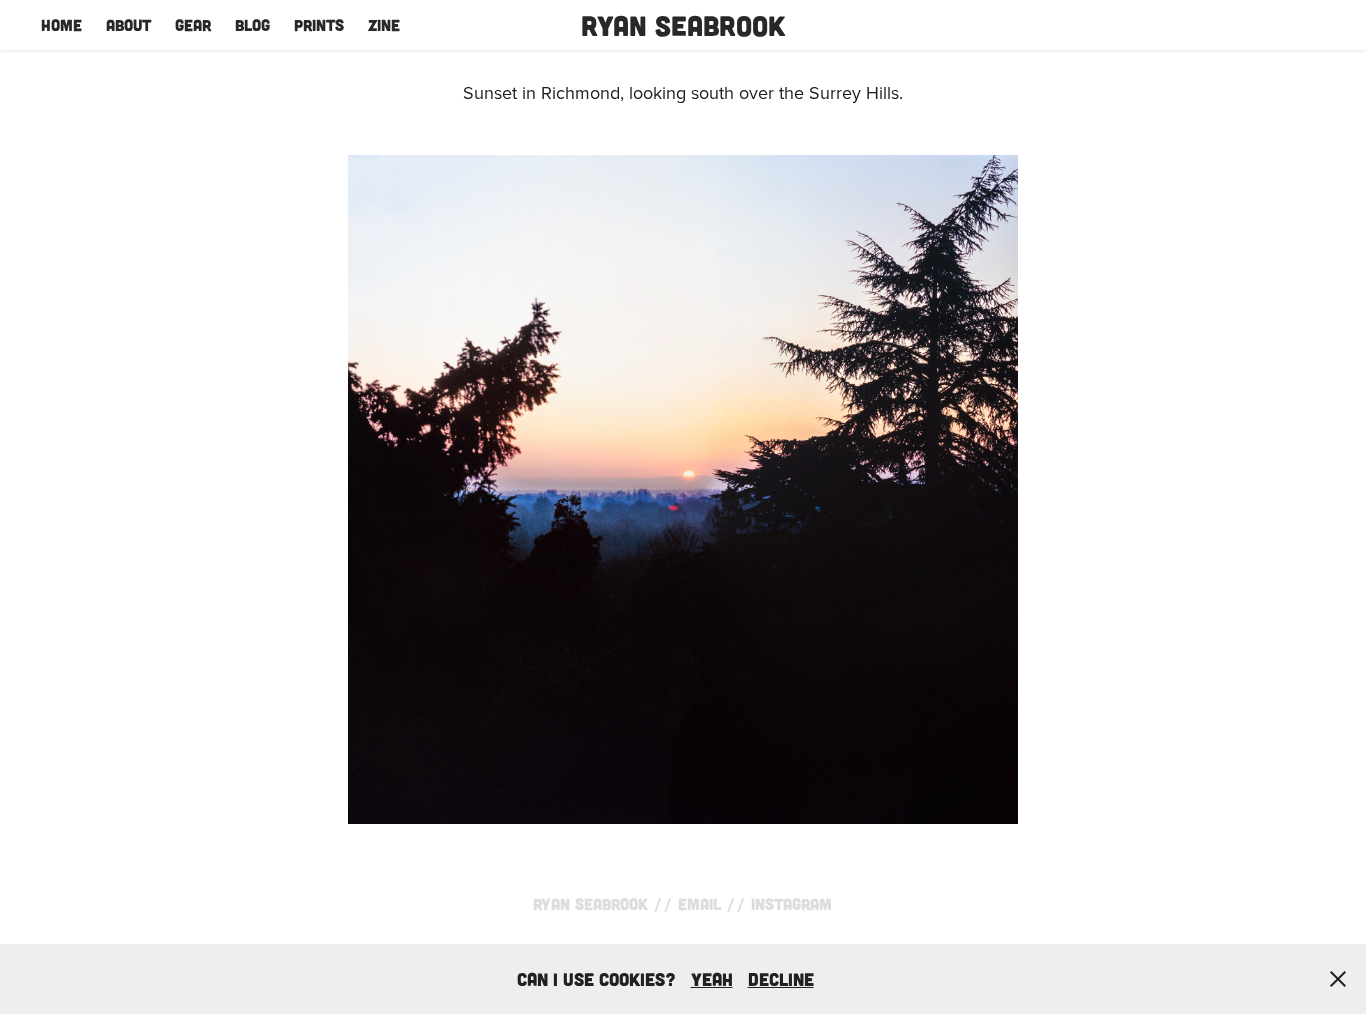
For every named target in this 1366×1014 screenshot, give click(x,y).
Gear (193, 24)
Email (699, 903)
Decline (781, 979)
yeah (712, 979)
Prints (319, 24)
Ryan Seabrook (683, 25)
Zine (384, 24)
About (128, 24)
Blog (252, 24)
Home (61, 24)
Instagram (791, 903)
